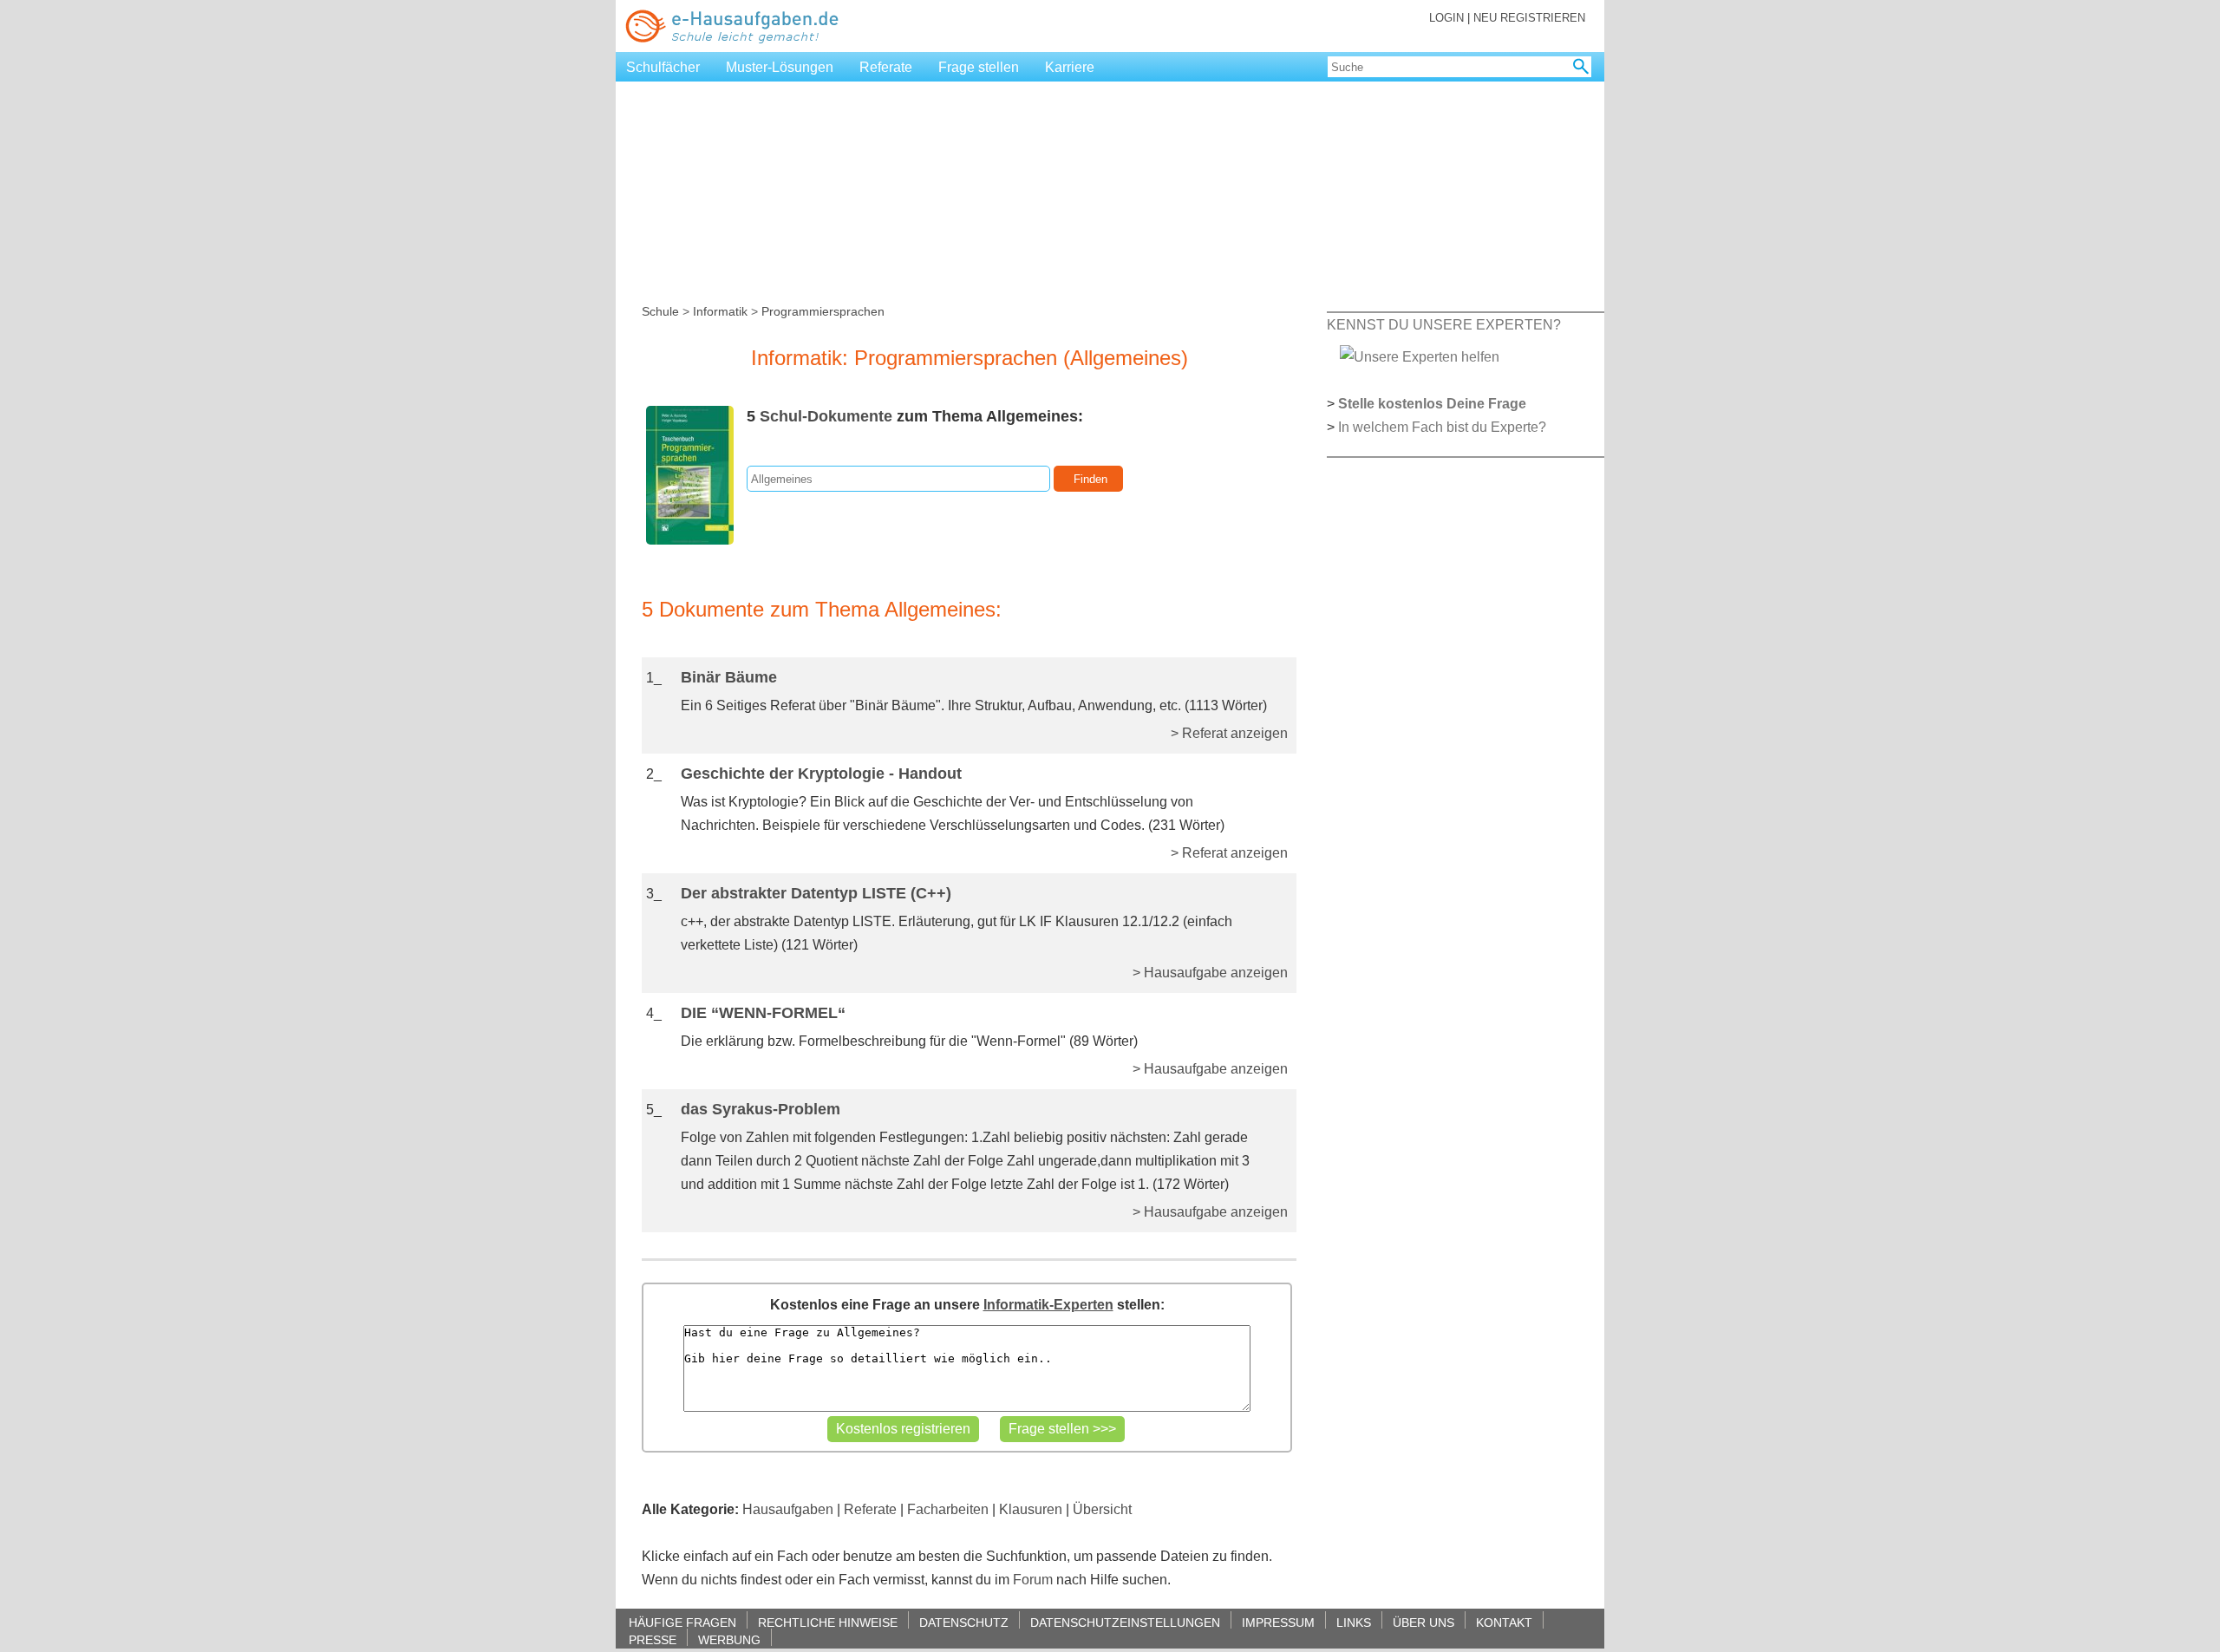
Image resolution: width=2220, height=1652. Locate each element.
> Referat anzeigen (1229, 733)
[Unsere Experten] (1420, 356)
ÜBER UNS (1423, 1622)
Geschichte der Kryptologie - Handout (821, 774)
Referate (886, 67)
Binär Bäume (729, 677)
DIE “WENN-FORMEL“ (763, 1013)
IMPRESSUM (1278, 1622)
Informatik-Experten (1048, 1305)
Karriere (1070, 67)
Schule (660, 311)
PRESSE (653, 1639)
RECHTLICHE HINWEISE (828, 1622)
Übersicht (1102, 1509)
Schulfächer (663, 67)
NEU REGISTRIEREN (1529, 18)
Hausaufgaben (788, 1509)
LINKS (1354, 1622)
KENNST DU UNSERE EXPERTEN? (1444, 325)
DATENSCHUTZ (964, 1622)
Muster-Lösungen (780, 67)
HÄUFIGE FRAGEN (682, 1622)
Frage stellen (979, 67)
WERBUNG (729, 1639)
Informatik (720, 311)
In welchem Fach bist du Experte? (1442, 427)
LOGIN (1446, 18)
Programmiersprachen (823, 311)
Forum (1033, 1580)
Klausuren (1031, 1509)
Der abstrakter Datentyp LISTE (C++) (816, 893)
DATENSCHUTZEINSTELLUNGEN (1125, 1622)
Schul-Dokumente (826, 416)
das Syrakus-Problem (761, 1109)
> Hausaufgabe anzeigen (1210, 973)
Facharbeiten (948, 1509)
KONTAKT (1504, 1622)
